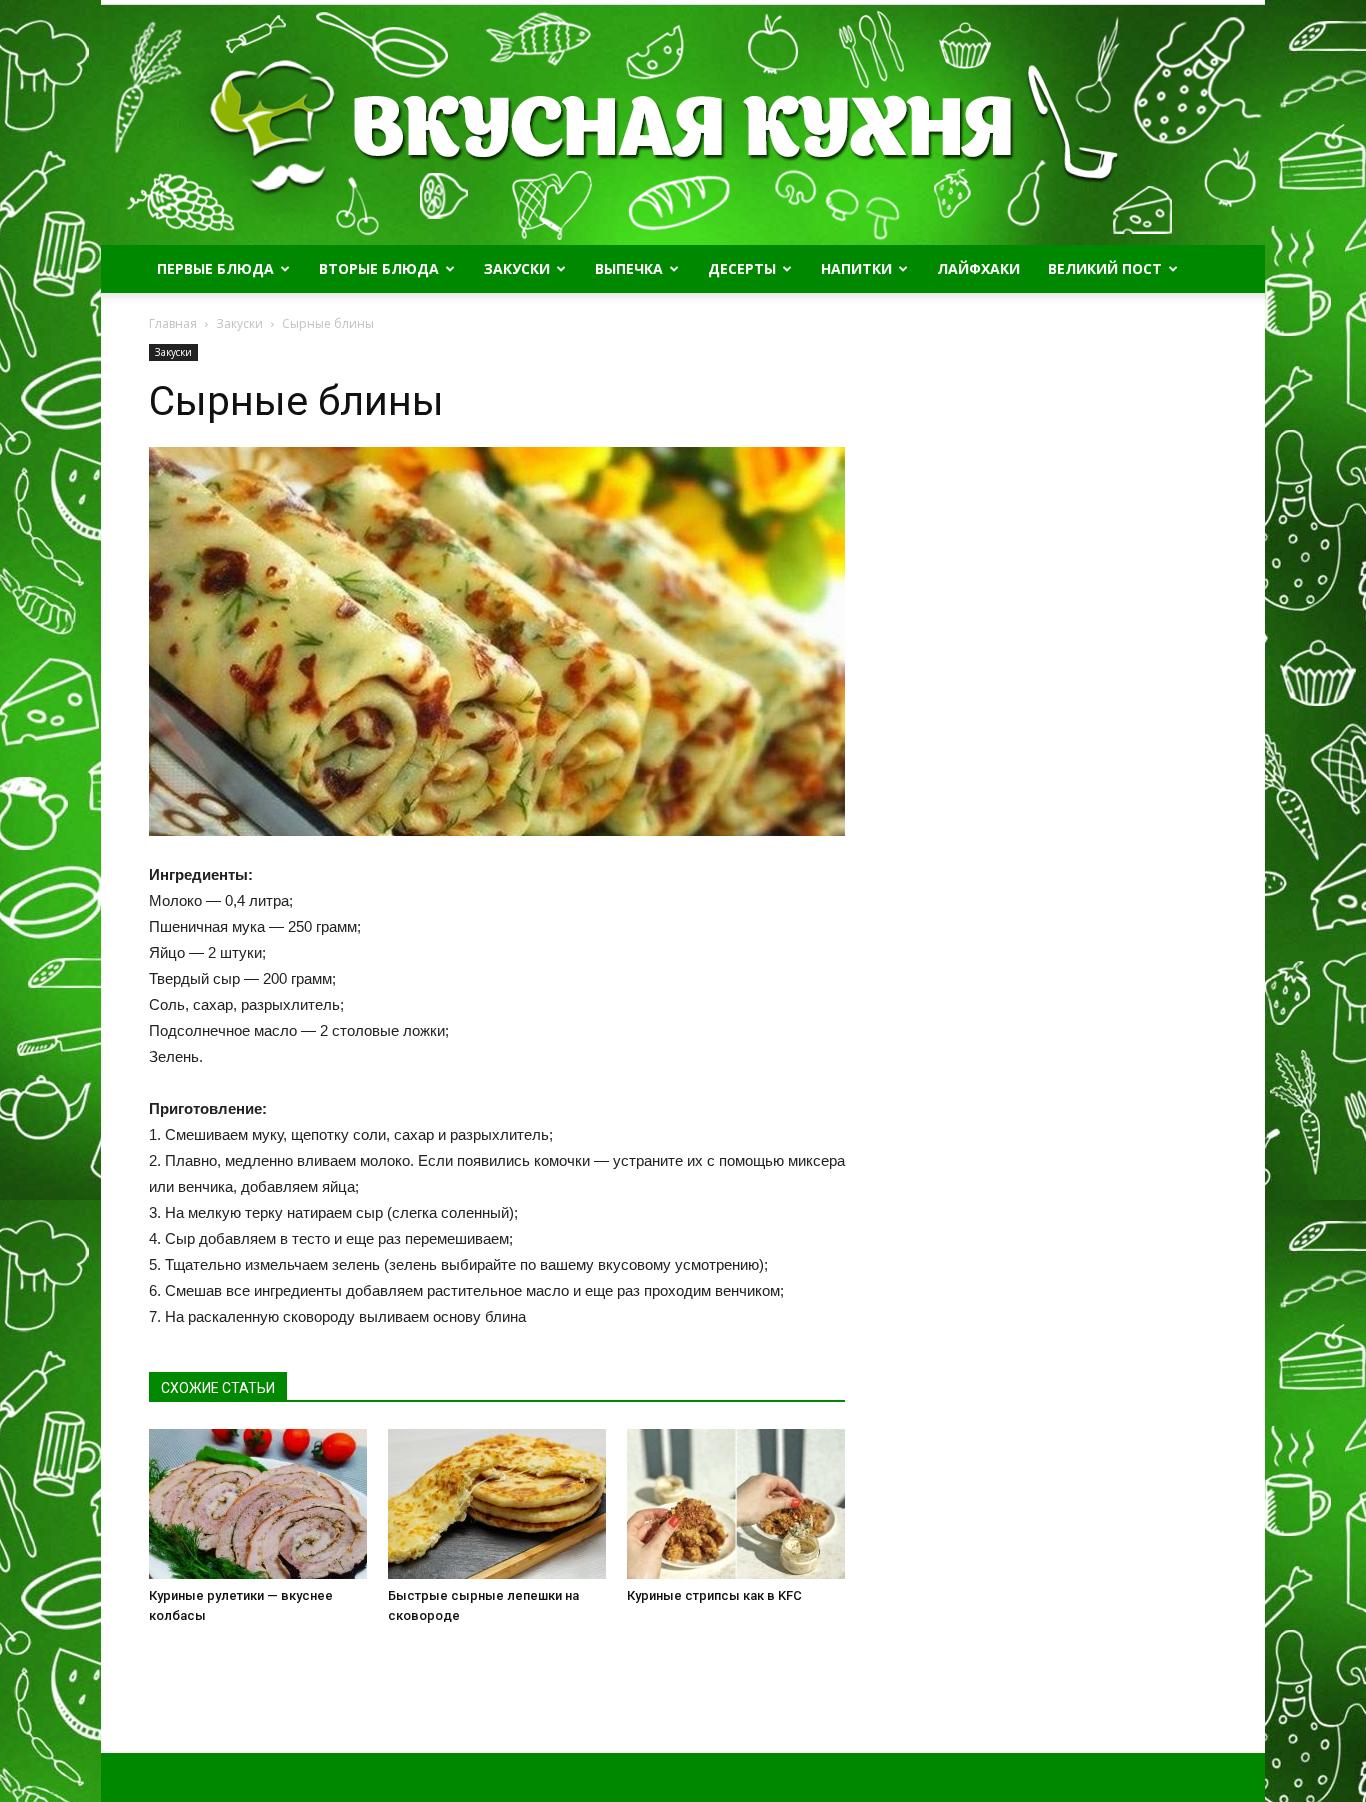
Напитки (856, 268)
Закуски (517, 268)
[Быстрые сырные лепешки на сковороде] (497, 1504)
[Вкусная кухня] (683, 125)
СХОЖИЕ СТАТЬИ (218, 1388)
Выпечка (629, 268)
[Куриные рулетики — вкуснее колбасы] (258, 1504)
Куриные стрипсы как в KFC (714, 1595)
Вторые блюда (379, 268)
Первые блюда (215, 268)
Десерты (742, 268)
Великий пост (1105, 268)
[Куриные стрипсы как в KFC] (736, 1504)
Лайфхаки (978, 268)
